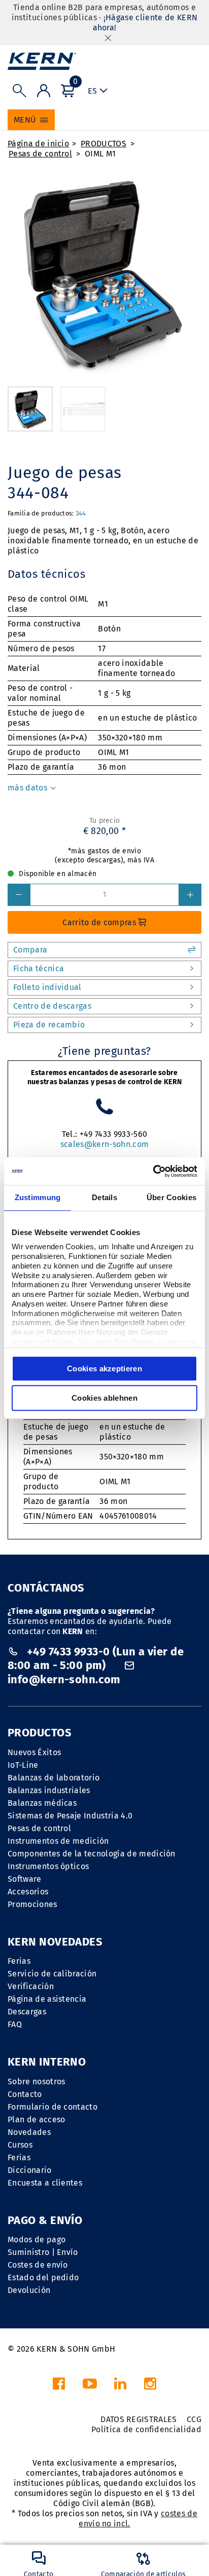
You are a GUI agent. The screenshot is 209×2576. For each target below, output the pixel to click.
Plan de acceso (36, 2119)
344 (81, 513)
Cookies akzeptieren (104, 1369)
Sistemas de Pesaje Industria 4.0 (70, 1816)
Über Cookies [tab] (172, 1197)
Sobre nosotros (36, 2082)
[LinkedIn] (120, 2386)
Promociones (32, 1904)
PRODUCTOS (103, 144)
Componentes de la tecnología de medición (92, 1854)
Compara (30, 950)
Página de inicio (38, 144)
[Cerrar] (108, 38)
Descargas (27, 2012)
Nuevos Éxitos (34, 1752)
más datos (28, 788)
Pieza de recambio (49, 1025)
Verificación (31, 1986)
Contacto (25, 2094)
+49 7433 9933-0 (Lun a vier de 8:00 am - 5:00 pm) (96, 1659)
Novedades (29, 2132)
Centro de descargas (52, 1006)
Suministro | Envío (43, 2252)
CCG (194, 2419)
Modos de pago (37, 2240)
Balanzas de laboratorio (54, 1778)
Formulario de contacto (53, 2107)
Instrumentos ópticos (48, 1866)
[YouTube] (90, 2386)
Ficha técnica (39, 968)
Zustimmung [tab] (38, 1197)
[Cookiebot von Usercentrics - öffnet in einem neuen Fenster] (153, 1171)
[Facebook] (59, 2386)
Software (25, 1879)
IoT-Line (23, 1765)
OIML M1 (100, 154)
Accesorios (28, 1892)
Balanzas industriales (49, 1790)
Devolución (29, 2290)
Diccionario (30, 2170)
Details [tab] (104, 1197)
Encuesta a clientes (45, 2183)
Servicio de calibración (52, 1974)
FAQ (15, 2024)
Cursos (20, 2145)
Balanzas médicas (42, 1803)
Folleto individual (47, 987)
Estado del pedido (43, 2277)
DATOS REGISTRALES (138, 2419)
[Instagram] (150, 2386)
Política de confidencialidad (146, 2429)
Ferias (19, 1961)
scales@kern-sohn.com (104, 1144)
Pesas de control (40, 154)
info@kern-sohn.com (64, 1679)
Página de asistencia (47, 1999)
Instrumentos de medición (58, 1841)
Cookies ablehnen (104, 1398)
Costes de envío (38, 2265)
